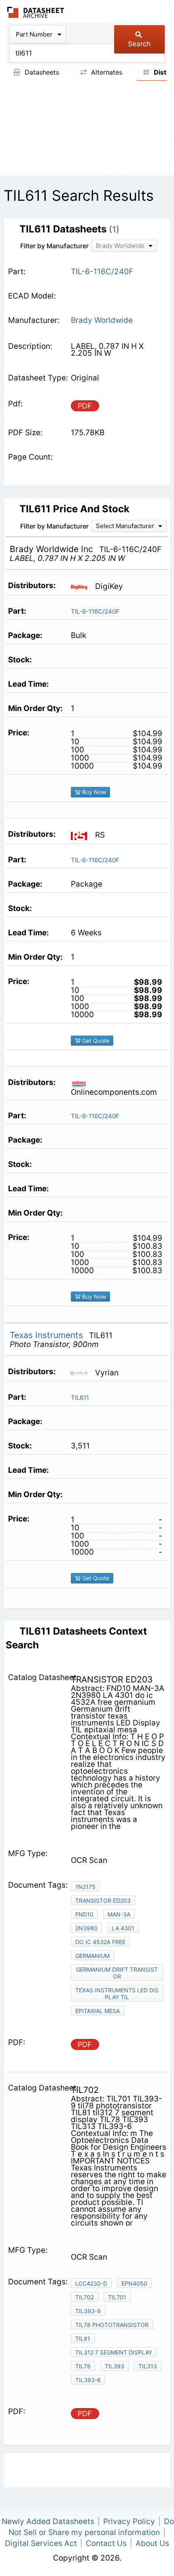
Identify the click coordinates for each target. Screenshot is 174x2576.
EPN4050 (134, 2283)
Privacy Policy (129, 2521)
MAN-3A (119, 1914)
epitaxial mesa (98, 2011)
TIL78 (83, 2366)
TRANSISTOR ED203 (103, 1900)
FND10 (84, 1914)
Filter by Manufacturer (54, 246)
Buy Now (93, 792)
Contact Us (106, 2543)
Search (139, 44)
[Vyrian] (82, 1373)
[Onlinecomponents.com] (82, 1083)
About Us (152, 2543)
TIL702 (85, 2297)
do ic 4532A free (100, 1942)
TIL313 (148, 2366)
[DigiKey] (82, 587)
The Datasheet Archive (36, 12)
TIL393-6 (88, 2380)
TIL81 (83, 2339)
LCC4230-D (91, 2283)
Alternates (106, 72)
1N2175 (85, 1887)
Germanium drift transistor (117, 1973)
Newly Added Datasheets (48, 2521)
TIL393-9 (88, 2311)
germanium (92, 1956)
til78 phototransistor (112, 2325)
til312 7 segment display (114, 2352)
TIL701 (117, 2297)
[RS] (82, 835)
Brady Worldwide (102, 320)
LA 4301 (123, 1928)
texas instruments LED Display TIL (117, 1994)
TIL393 (115, 2366)
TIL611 (80, 1398)
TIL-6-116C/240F (95, 611)
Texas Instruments (48, 1335)
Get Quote (95, 1041)
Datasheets (41, 72)
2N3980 (86, 1928)
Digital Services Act (41, 2543)
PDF (85, 406)
